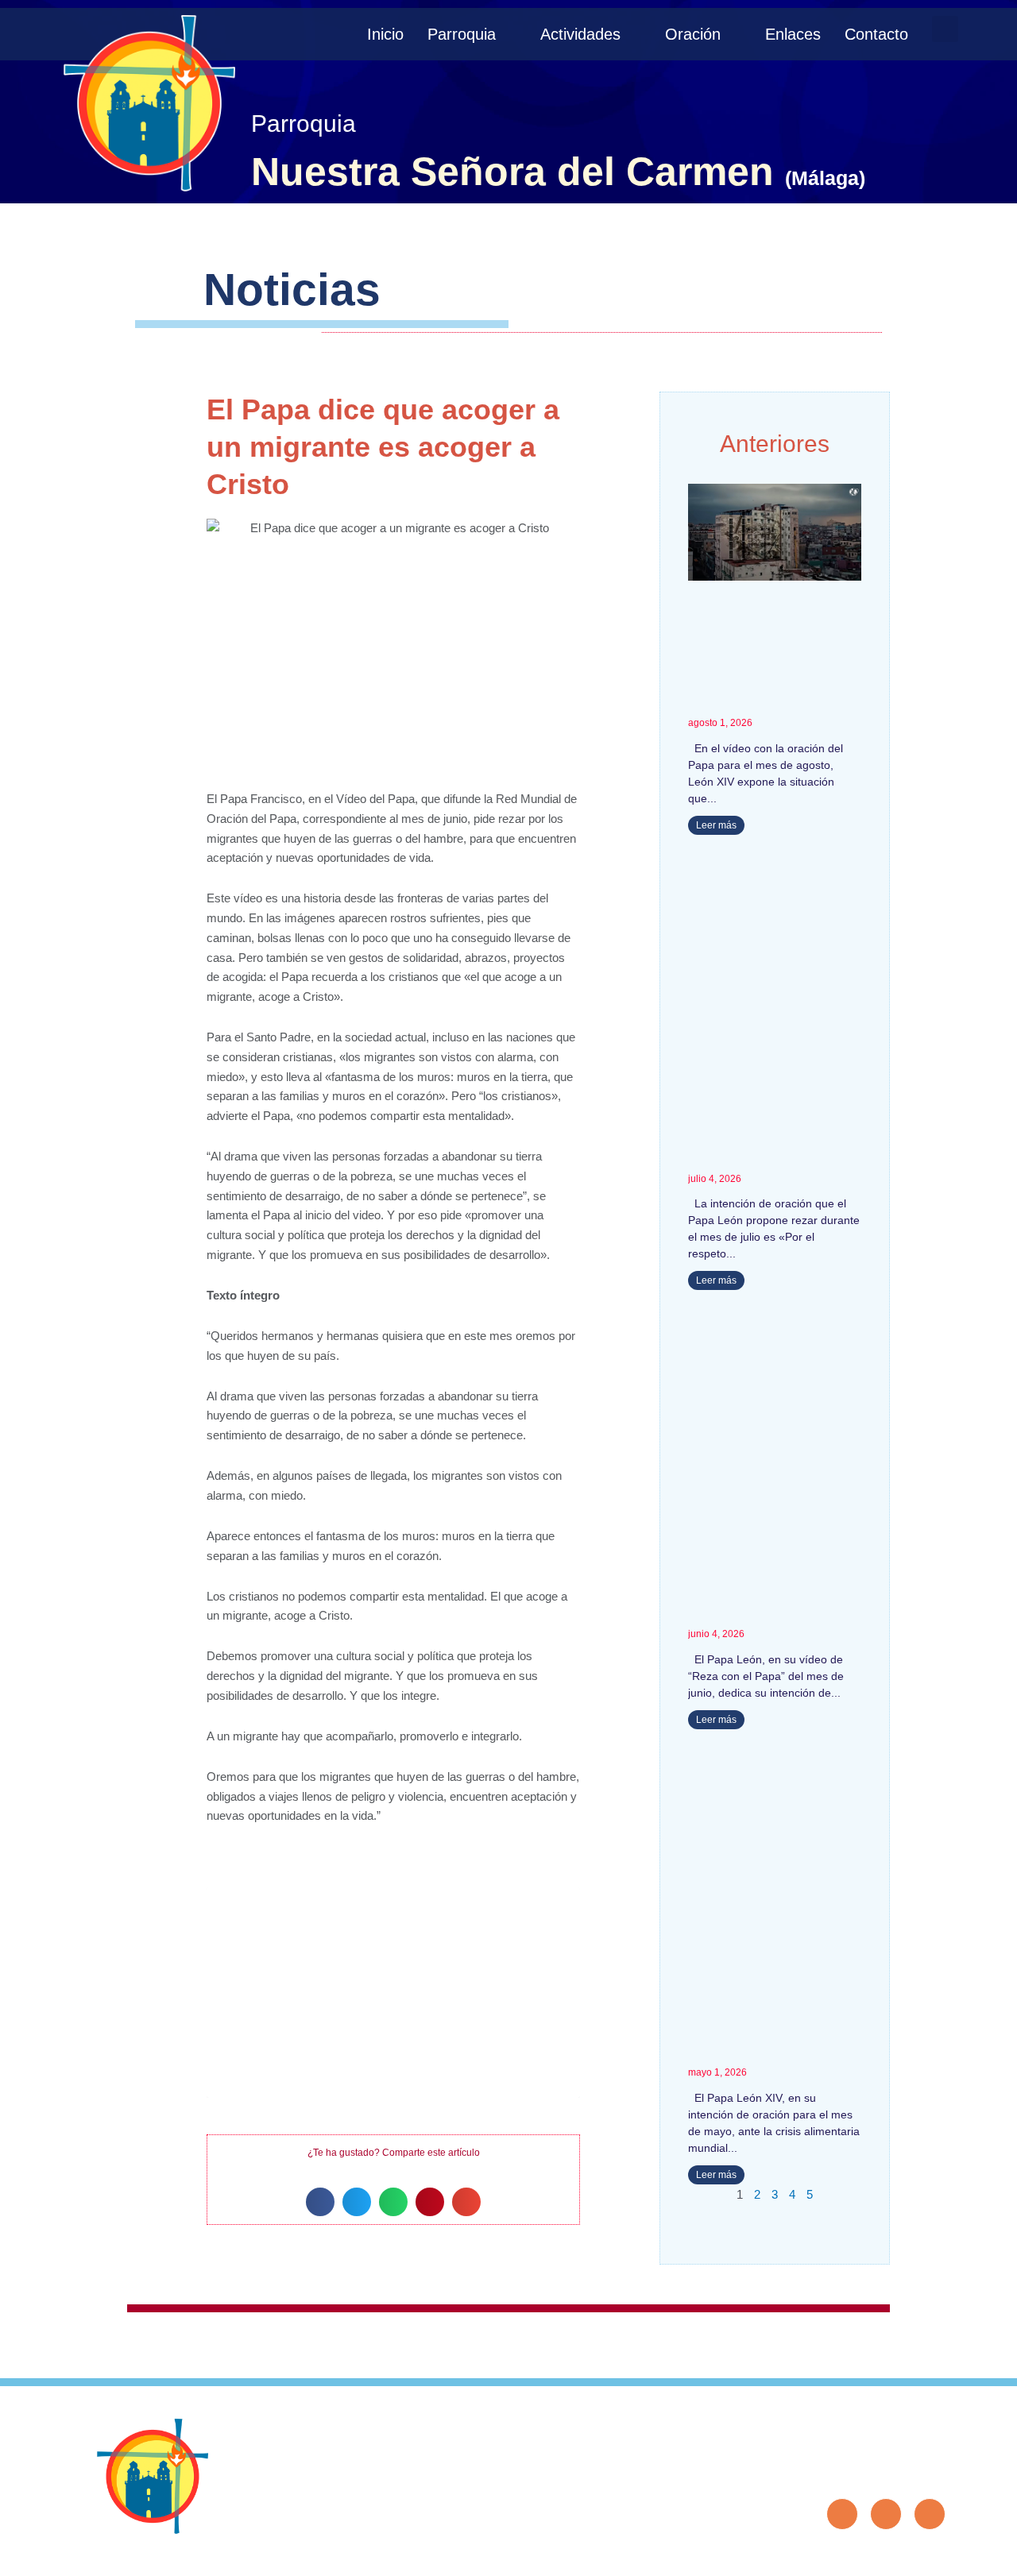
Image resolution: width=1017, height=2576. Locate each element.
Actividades (580, 34)
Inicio (385, 34)
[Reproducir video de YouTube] (393, 1992)
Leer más (716, 825)
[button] (945, 29)
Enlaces (793, 34)
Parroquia (462, 34)
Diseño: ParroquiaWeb (896, 2555)
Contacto (876, 34)
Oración (693, 34)
